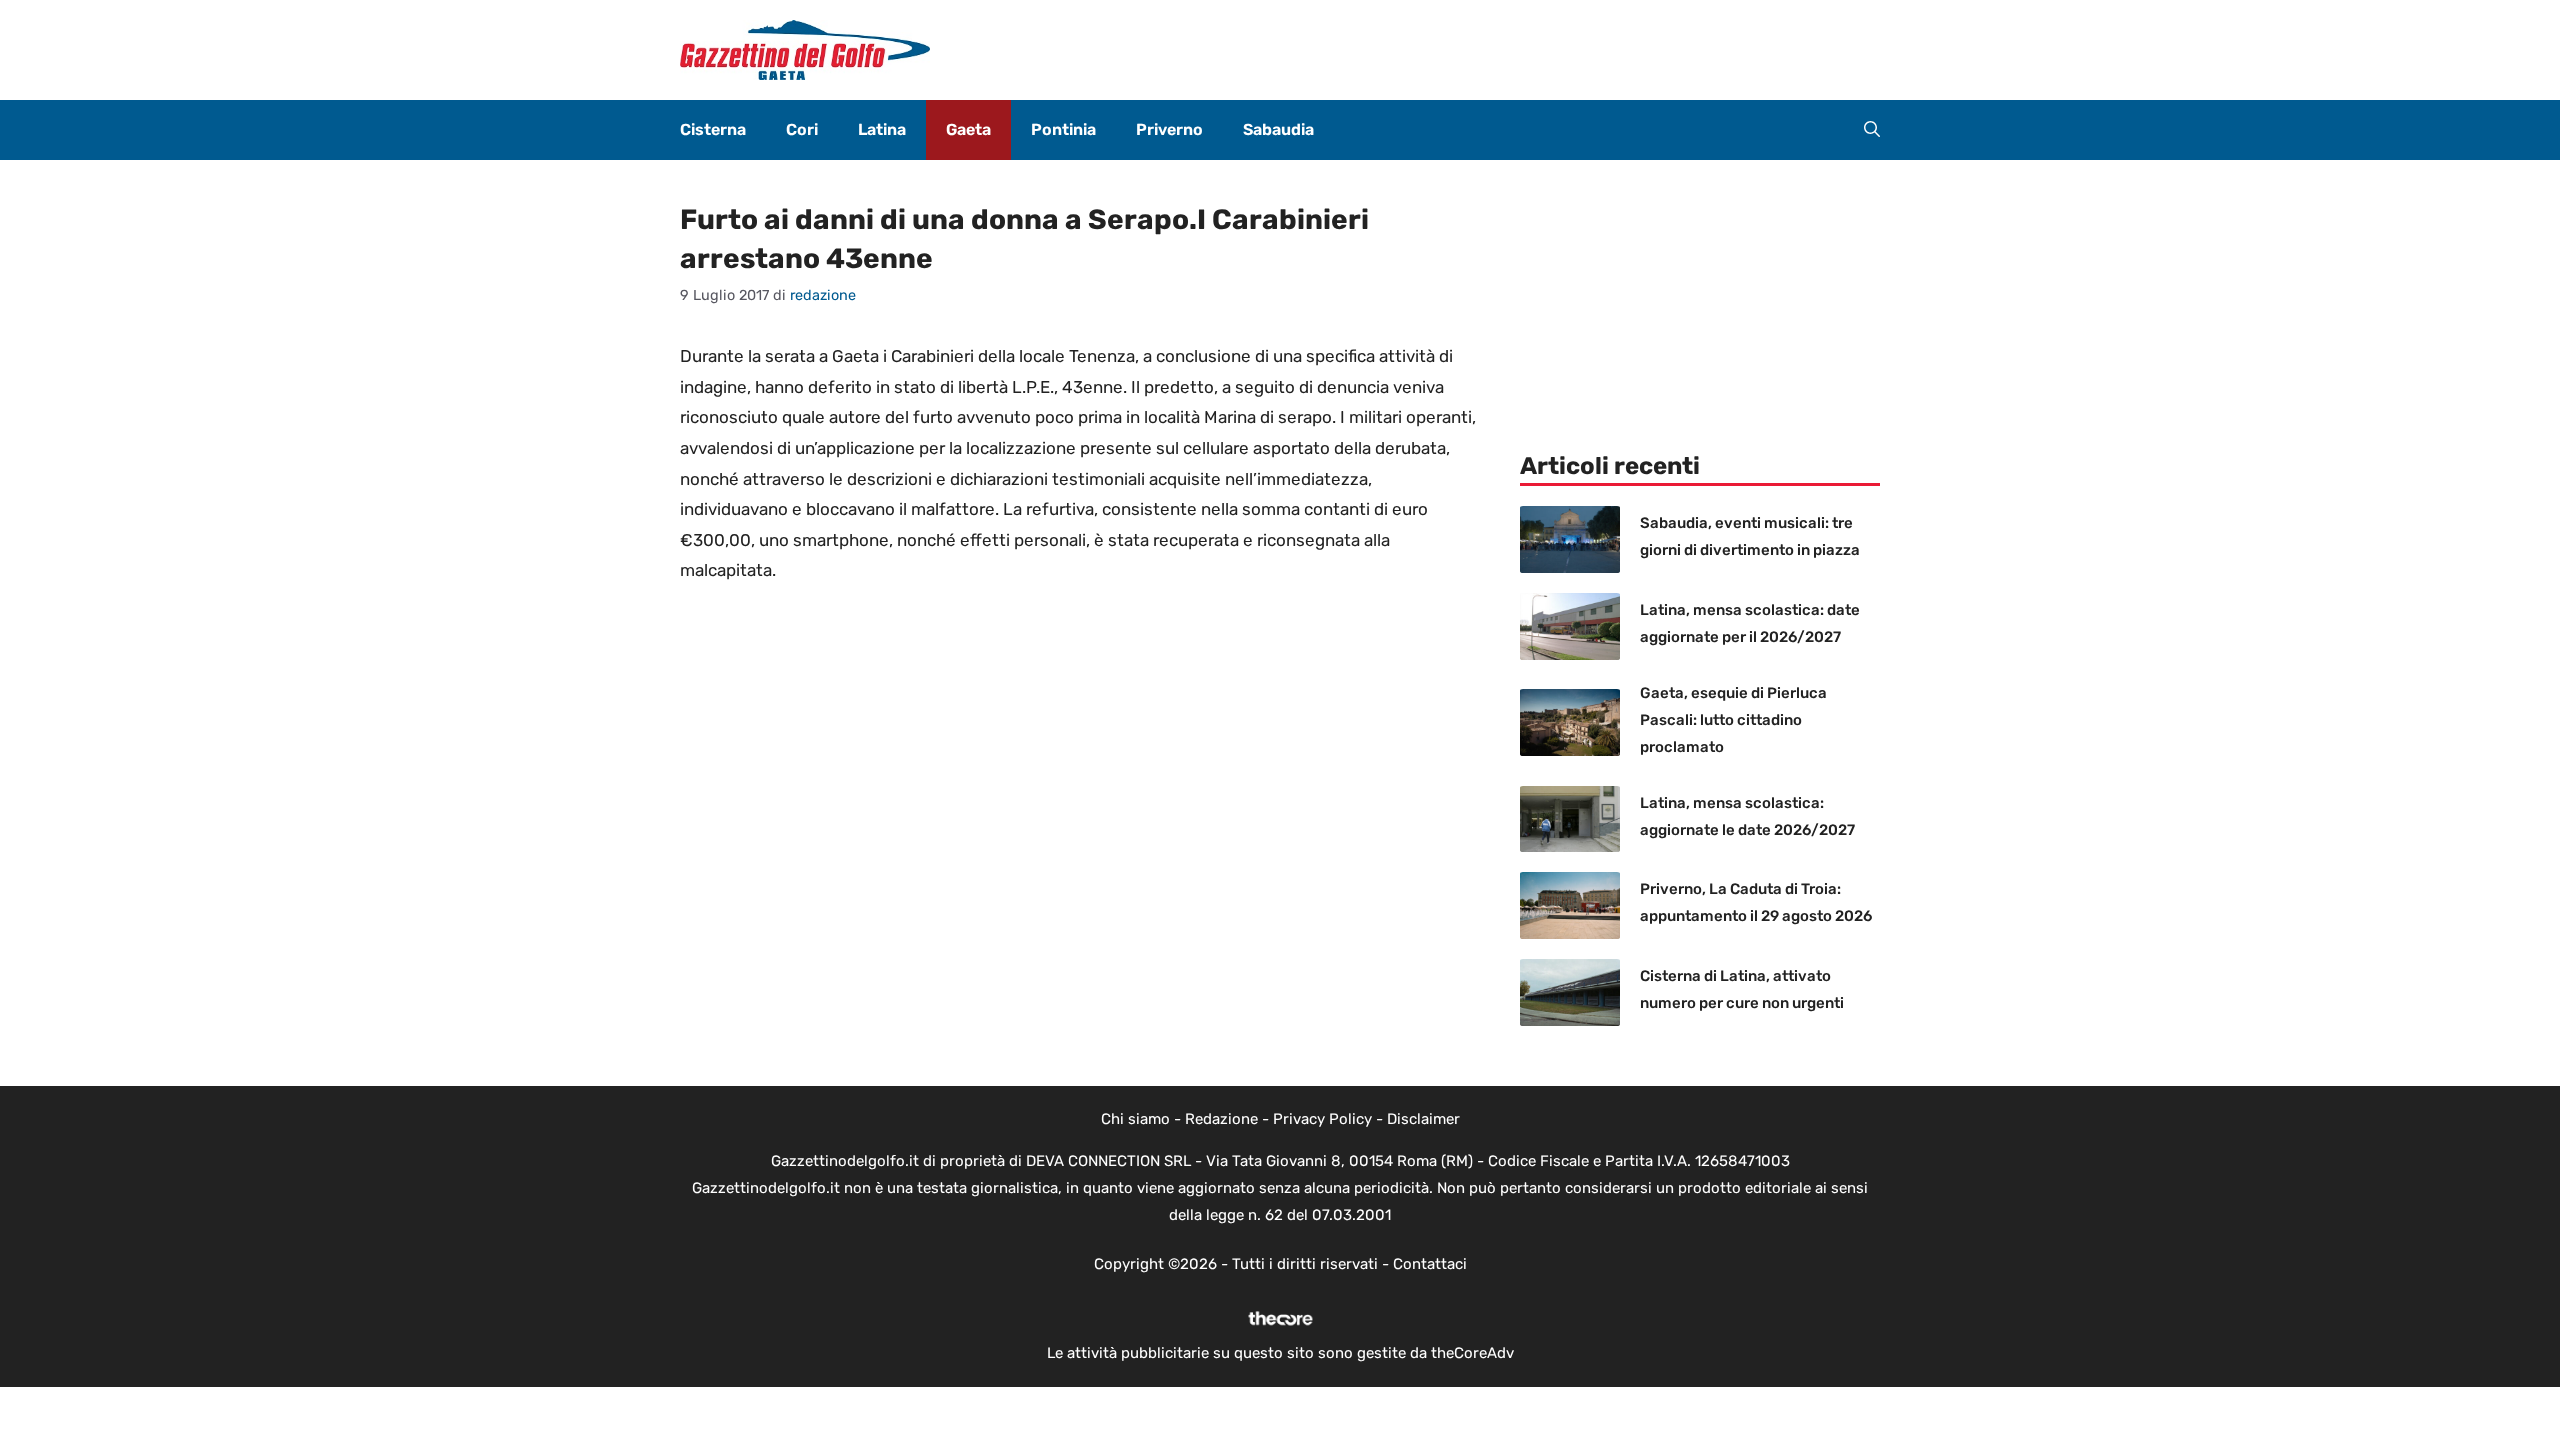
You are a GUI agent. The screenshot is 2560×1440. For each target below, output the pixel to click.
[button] (1872, 130)
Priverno (1169, 129)
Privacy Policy (1322, 1119)
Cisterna (713, 129)
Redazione (1221, 1119)
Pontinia (1063, 129)
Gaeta (968, 129)
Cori (802, 129)
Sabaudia (1278, 129)
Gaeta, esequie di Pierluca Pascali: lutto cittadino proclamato (1733, 720)
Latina (882, 129)
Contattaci (1430, 1264)
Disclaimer (1423, 1119)
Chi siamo (1135, 1119)
